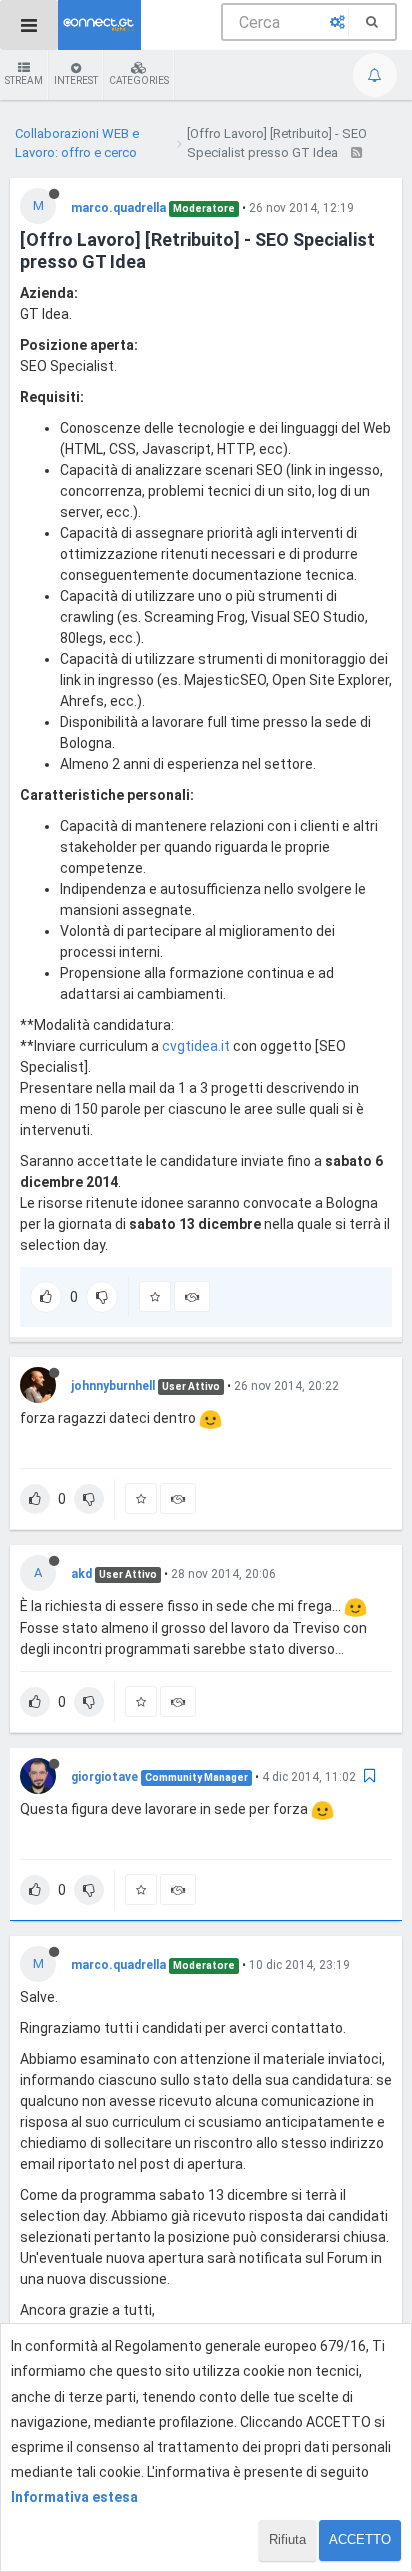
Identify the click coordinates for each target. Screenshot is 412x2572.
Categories (139, 80)
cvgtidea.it (196, 1046)
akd (81, 1574)
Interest (76, 80)
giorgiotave (104, 1777)
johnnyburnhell (113, 1386)
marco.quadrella (118, 208)
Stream (24, 80)
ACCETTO (360, 2539)
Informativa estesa (74, 2497)
